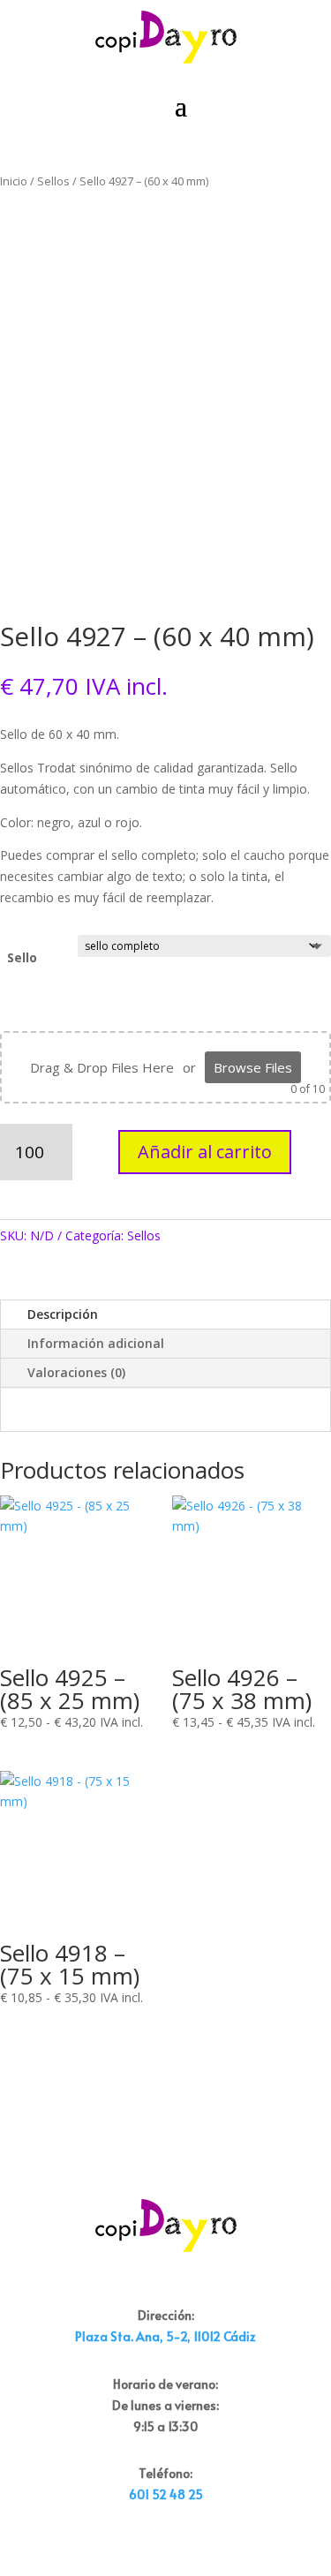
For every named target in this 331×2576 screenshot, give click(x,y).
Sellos (53, 181)
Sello (22, 957)
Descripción (63, 1314)
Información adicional (96, 1343)
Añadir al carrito (205, 1152)
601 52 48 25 (166, 2494)
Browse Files (253, 1067)
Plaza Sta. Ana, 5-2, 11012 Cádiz (165, 2336)
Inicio (14, 181)
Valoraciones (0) (76, 1372)
